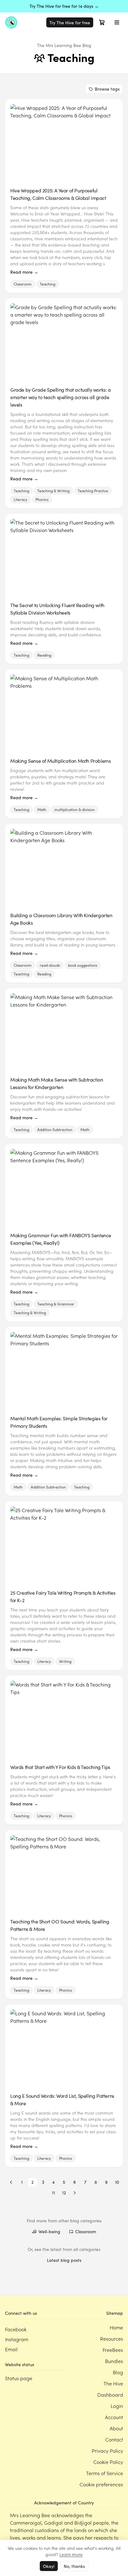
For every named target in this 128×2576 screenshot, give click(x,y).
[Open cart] (102, 22)
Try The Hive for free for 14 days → (64, 6)
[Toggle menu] (117, 22)
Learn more (71, 2554)
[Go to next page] (75, 2193)
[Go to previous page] (11, 2182)
